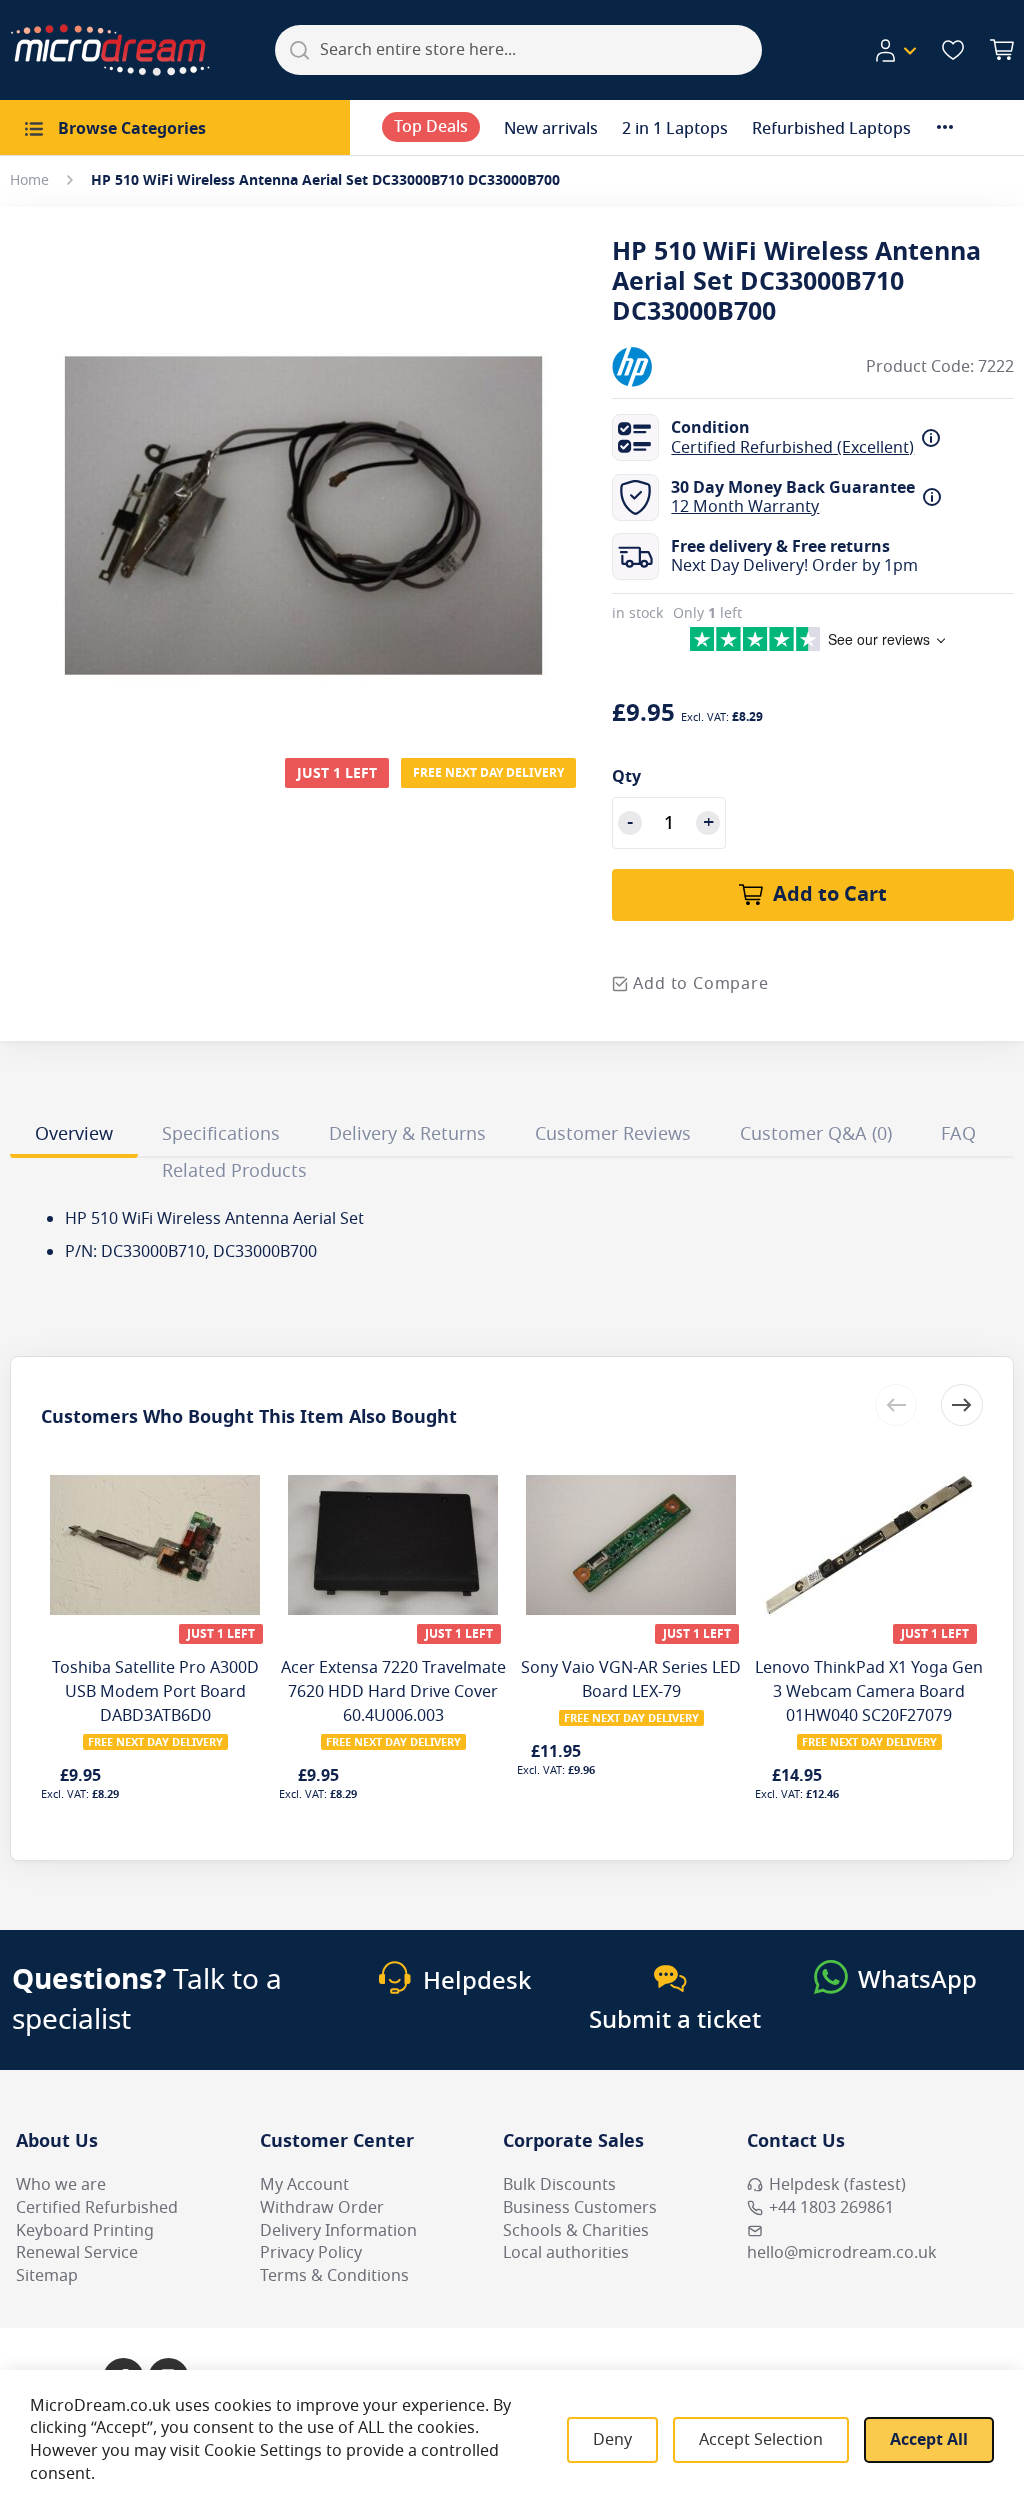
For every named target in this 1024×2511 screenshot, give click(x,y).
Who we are (61, 2185)
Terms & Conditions (334, 2276)
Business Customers (580, 2208)
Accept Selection (761, 2440)
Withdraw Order (322, 2208)
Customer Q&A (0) (816, 1134)
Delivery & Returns (407, 1134)
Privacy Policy (311, 2253)
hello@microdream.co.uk (842, 2253)
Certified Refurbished (97, 2208)
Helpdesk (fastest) (837, 2185)
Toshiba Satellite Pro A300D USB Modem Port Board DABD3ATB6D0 (155, 1692)
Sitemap (47, 2276)
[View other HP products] (672, 367)
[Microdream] (110, 50)
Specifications (221, 1134)
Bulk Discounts (559, 2185)
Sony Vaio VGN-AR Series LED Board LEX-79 (631, 1680)
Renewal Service (77, 2253)
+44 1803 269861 (831, 2208)
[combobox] (518, 50)
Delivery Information (338, 2231)
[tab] (74, 1137)
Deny (612, 2440)
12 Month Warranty (745, 507)
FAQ (958, 1134)
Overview (74, 1134)
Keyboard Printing (85, 2231)
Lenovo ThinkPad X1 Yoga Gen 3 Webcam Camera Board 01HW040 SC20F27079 (869, 1692)
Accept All (929, 2440)
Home (29, 180)
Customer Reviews (613, 1134)
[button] (895, 51)
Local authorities (566, 2253)
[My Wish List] (953, 50)
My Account (304, 2185)
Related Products (234, 1171)
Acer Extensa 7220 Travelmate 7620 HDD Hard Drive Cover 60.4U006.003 (393, 1692)
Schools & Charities (576, 2231)
